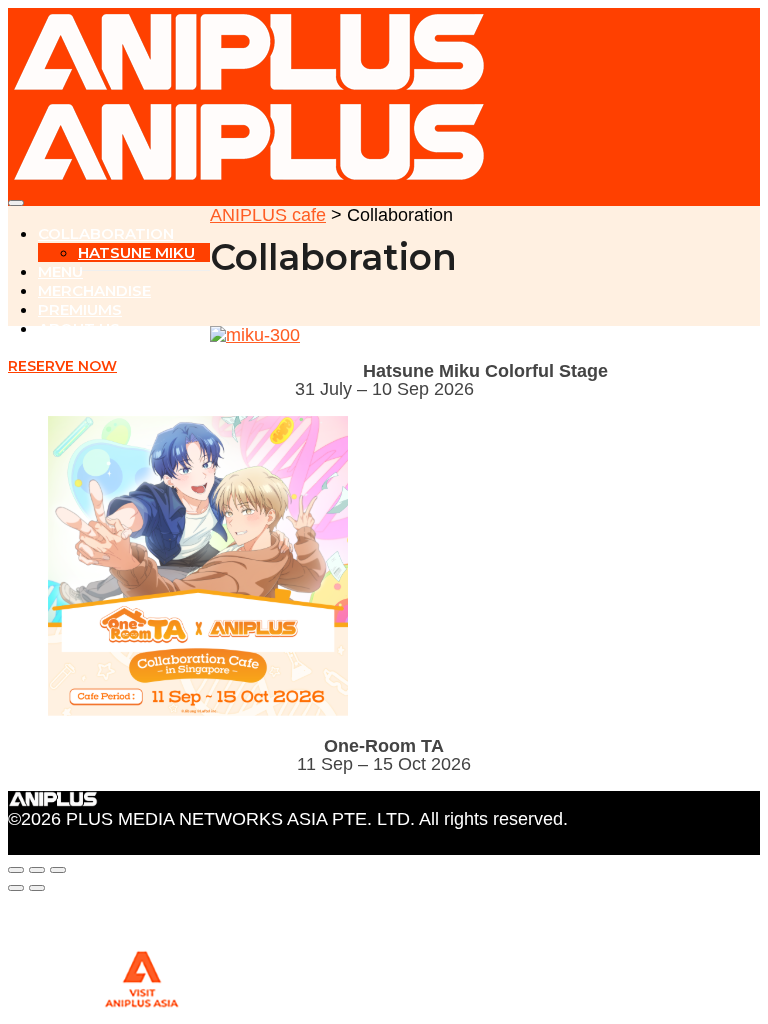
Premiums (80, 309)
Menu (60, 271)
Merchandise (94, 290)
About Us (79, 328)
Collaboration (106, 233)
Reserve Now (62, 366)
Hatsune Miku (136, 252)
